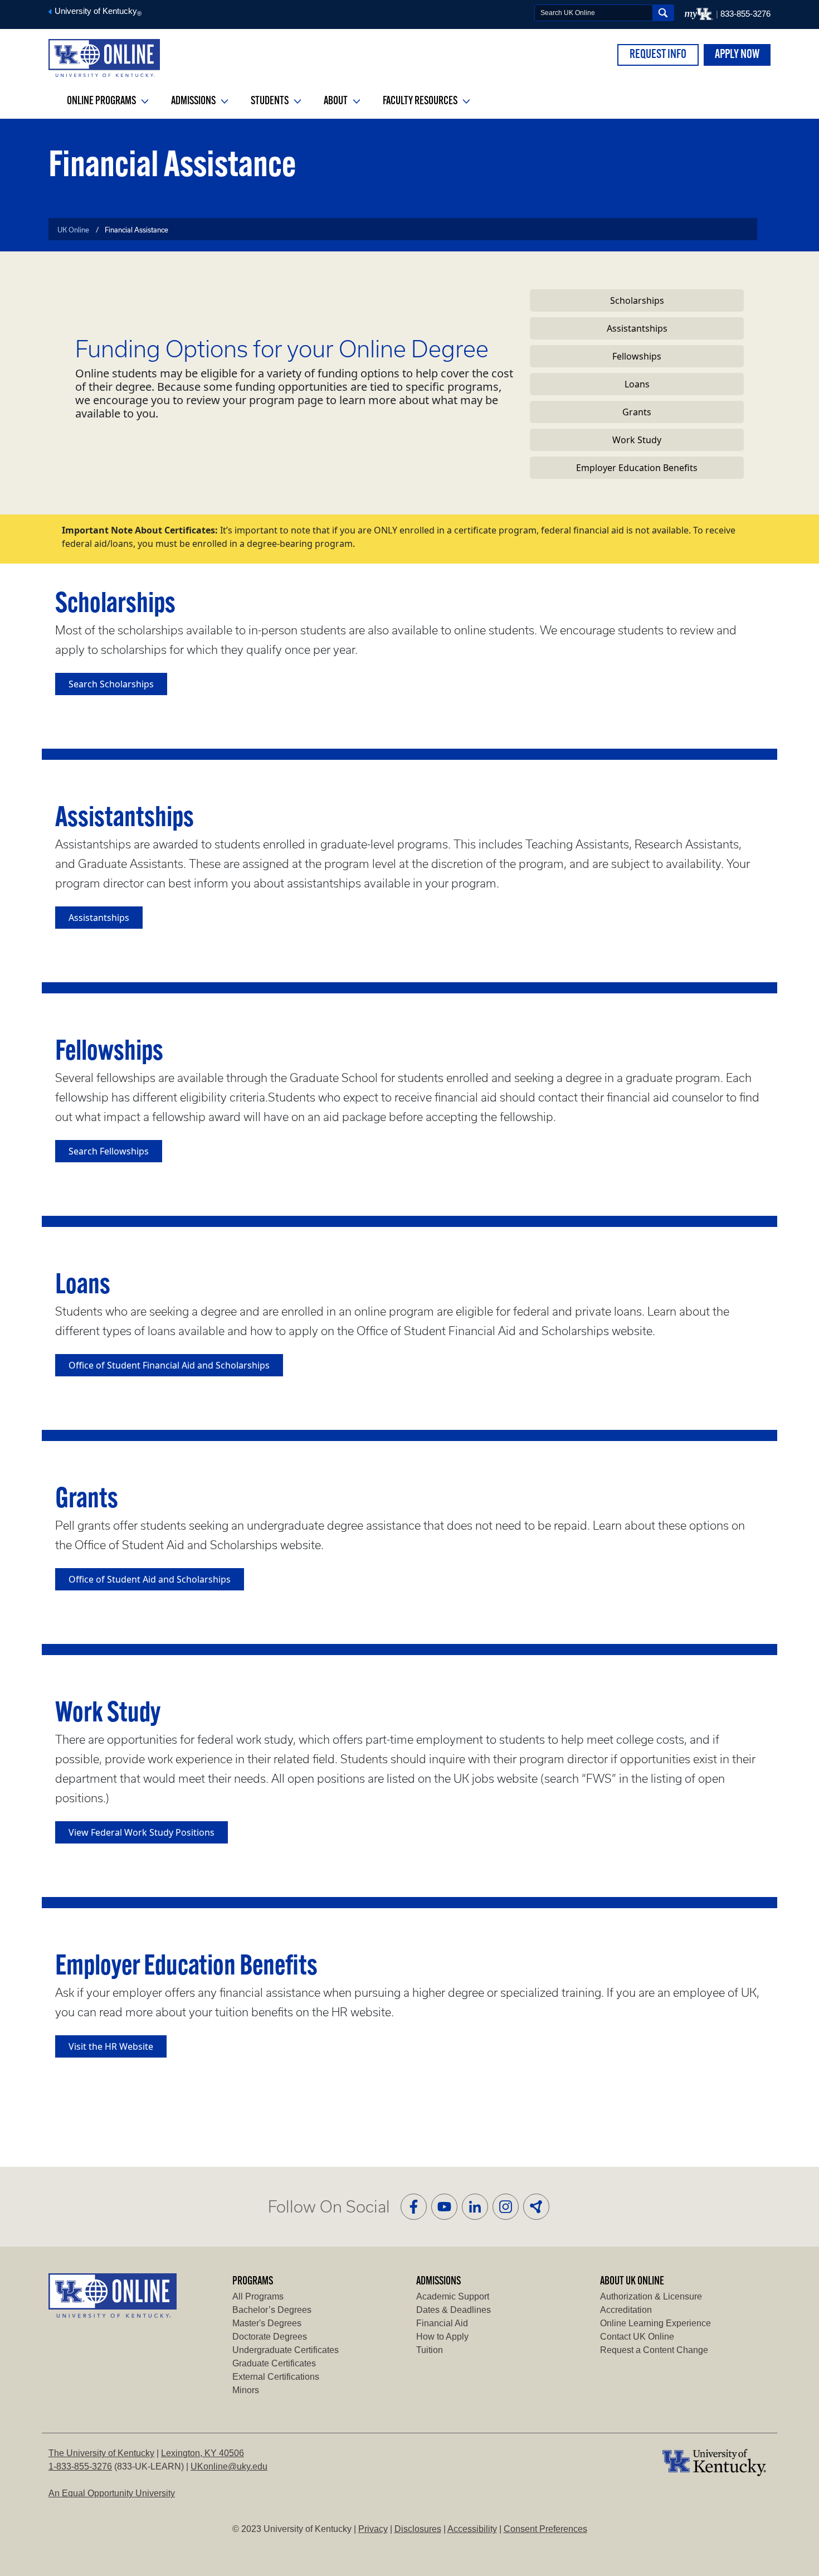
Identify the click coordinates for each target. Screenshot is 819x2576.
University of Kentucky (97, 11)
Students (270, 101)
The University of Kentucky (101, 2453)
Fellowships (637, 356)
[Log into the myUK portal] (700, 14)
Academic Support (453, 2296)
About (337, 101)
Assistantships (637, 328)
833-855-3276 (745, 14)
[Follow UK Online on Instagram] (506, 2207)
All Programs (258, 2296)
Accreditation (626, 2310)
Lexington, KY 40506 (203, 2453)
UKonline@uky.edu (229, 2466)
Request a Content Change (654, 2350)
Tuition (430, 2350)
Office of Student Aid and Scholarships (150, 1579)
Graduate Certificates (274, 2363)
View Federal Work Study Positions (142, 1832)
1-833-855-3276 (80, 2466)
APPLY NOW (737, 55)
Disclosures (418, 2529)
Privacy (373, 2529)
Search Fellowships (109, 1151)
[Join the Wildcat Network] (536, 2207)
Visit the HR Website (111, 2046)
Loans (637, 384)
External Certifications (276, 2377)
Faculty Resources (421, 101)
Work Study (637, 440)
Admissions (194, 101)
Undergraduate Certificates (286, 2350)
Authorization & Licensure (651, 2296)
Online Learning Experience (655, 2323)
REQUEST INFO (658, 55)
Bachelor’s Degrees (272, 2310)
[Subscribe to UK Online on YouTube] (444, 2207)
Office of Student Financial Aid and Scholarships (169, 1365)
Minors (246, 2390)
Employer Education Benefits (637, 468)
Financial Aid (442, 2323)
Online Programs (102, 101)
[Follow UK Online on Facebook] (414, 2207)
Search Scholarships (111, 684)
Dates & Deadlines (454, 2310)
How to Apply (442, 2337)
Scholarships (637, 300)
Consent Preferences (545, 2529)
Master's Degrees (267, 2323)
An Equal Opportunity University (112, 2493)
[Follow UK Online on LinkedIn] (475, 2207)
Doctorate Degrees (270, 2337)
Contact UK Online (637, 2337)
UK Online (73, 230)
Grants (637, 412)
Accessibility (472, 2529)
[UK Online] (104, 58)
